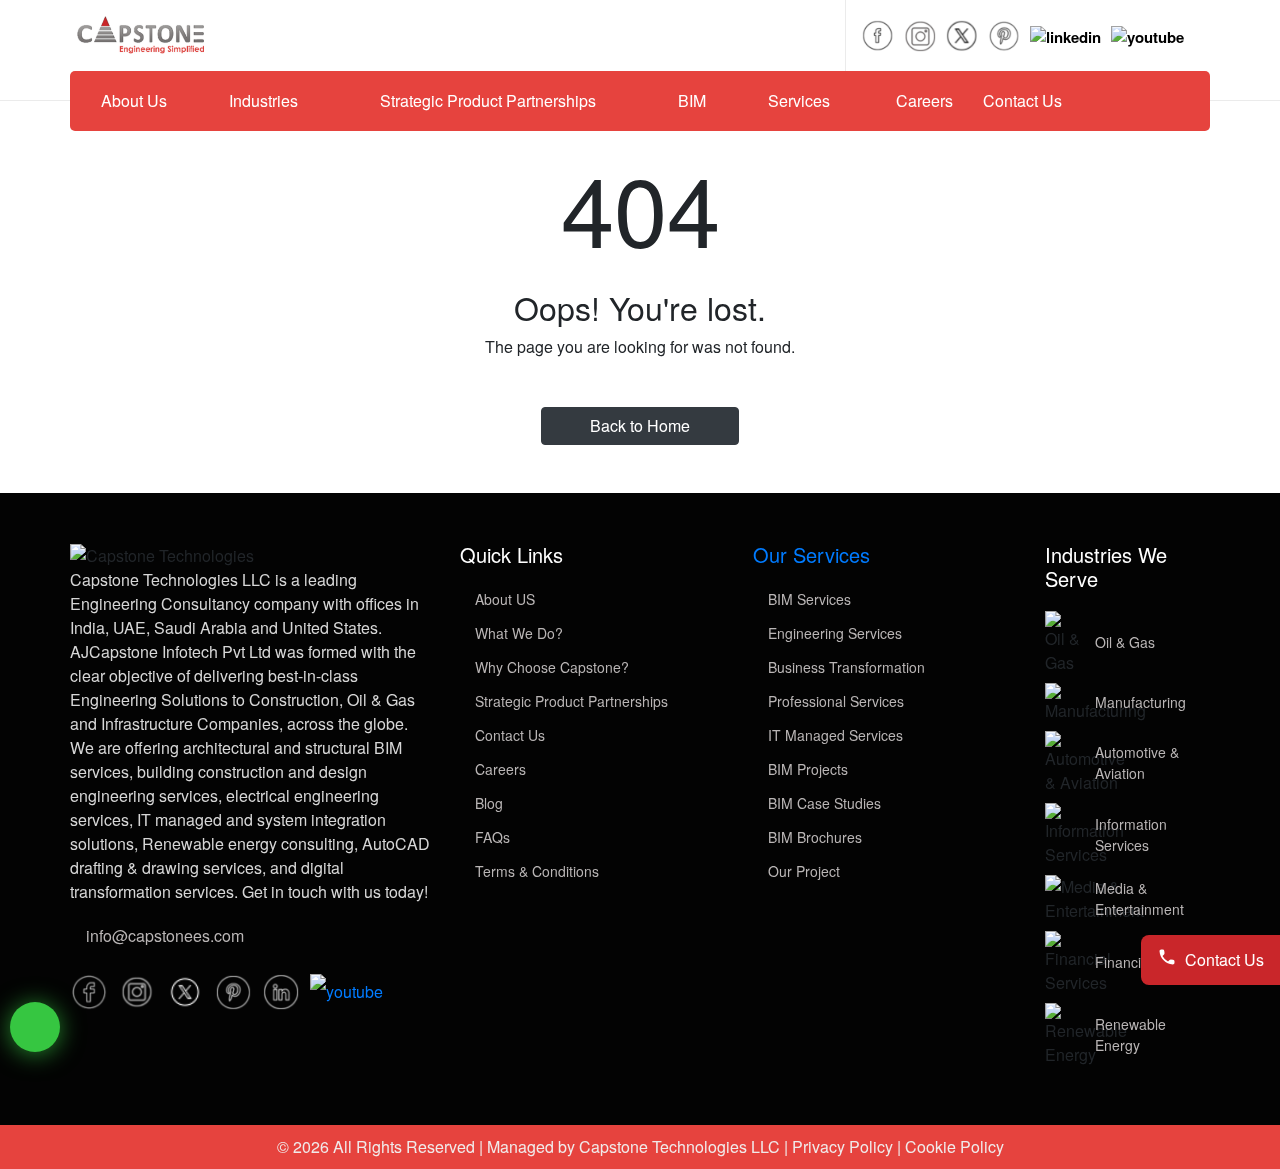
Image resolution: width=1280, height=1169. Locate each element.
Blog (487, 803)
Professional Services (834, 701)
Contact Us (1022, 100)
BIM (692, 100)
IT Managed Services (833, 735)
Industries (263, 100)
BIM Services (807, 599)
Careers (924, 100)
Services (799, 100)
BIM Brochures (813, 837)
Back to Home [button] (640, 425)
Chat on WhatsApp (35, 1027)
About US (503, 599)
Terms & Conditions (535, 871)
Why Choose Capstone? (550, 667)
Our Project (802, 871)
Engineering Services (833, 633)
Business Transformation (844, 667)
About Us (134, 100)
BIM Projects (806, 769)
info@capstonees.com (165, 935)
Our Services (811, 554)
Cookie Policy (954, 1146)
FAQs (490, 837)
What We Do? (517, 633)
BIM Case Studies (822, 803)
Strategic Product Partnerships (488, 100)
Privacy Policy (842, 1146)
